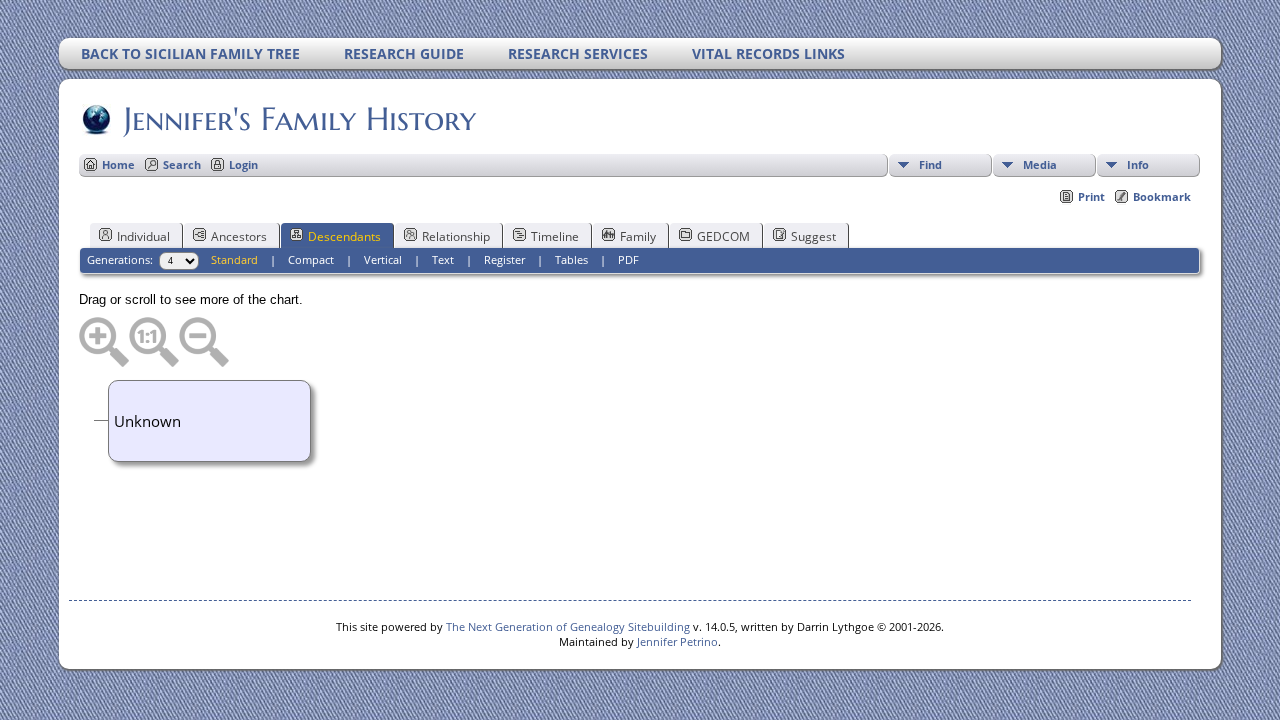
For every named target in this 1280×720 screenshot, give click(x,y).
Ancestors (239, 236)
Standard (234, 259)
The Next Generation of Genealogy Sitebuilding (568, 626)
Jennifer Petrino (677, 641)
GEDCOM (723, 236)
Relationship (456, 236)
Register (504, 259)
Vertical (383, 259)
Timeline (555, 236)
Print (1091, 196)
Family (638, 236)
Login (243, 164)
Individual (143, 236)
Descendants (344, 236)
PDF (628, 259)
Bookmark (1162, 196)
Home (118, 164)
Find (930, 164)
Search (182, 164)
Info (1138, 164)
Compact (311, 259)
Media (1040, 164)
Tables (571, 259)
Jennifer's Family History (300, 119)
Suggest (813, 236)
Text (443, 259)
